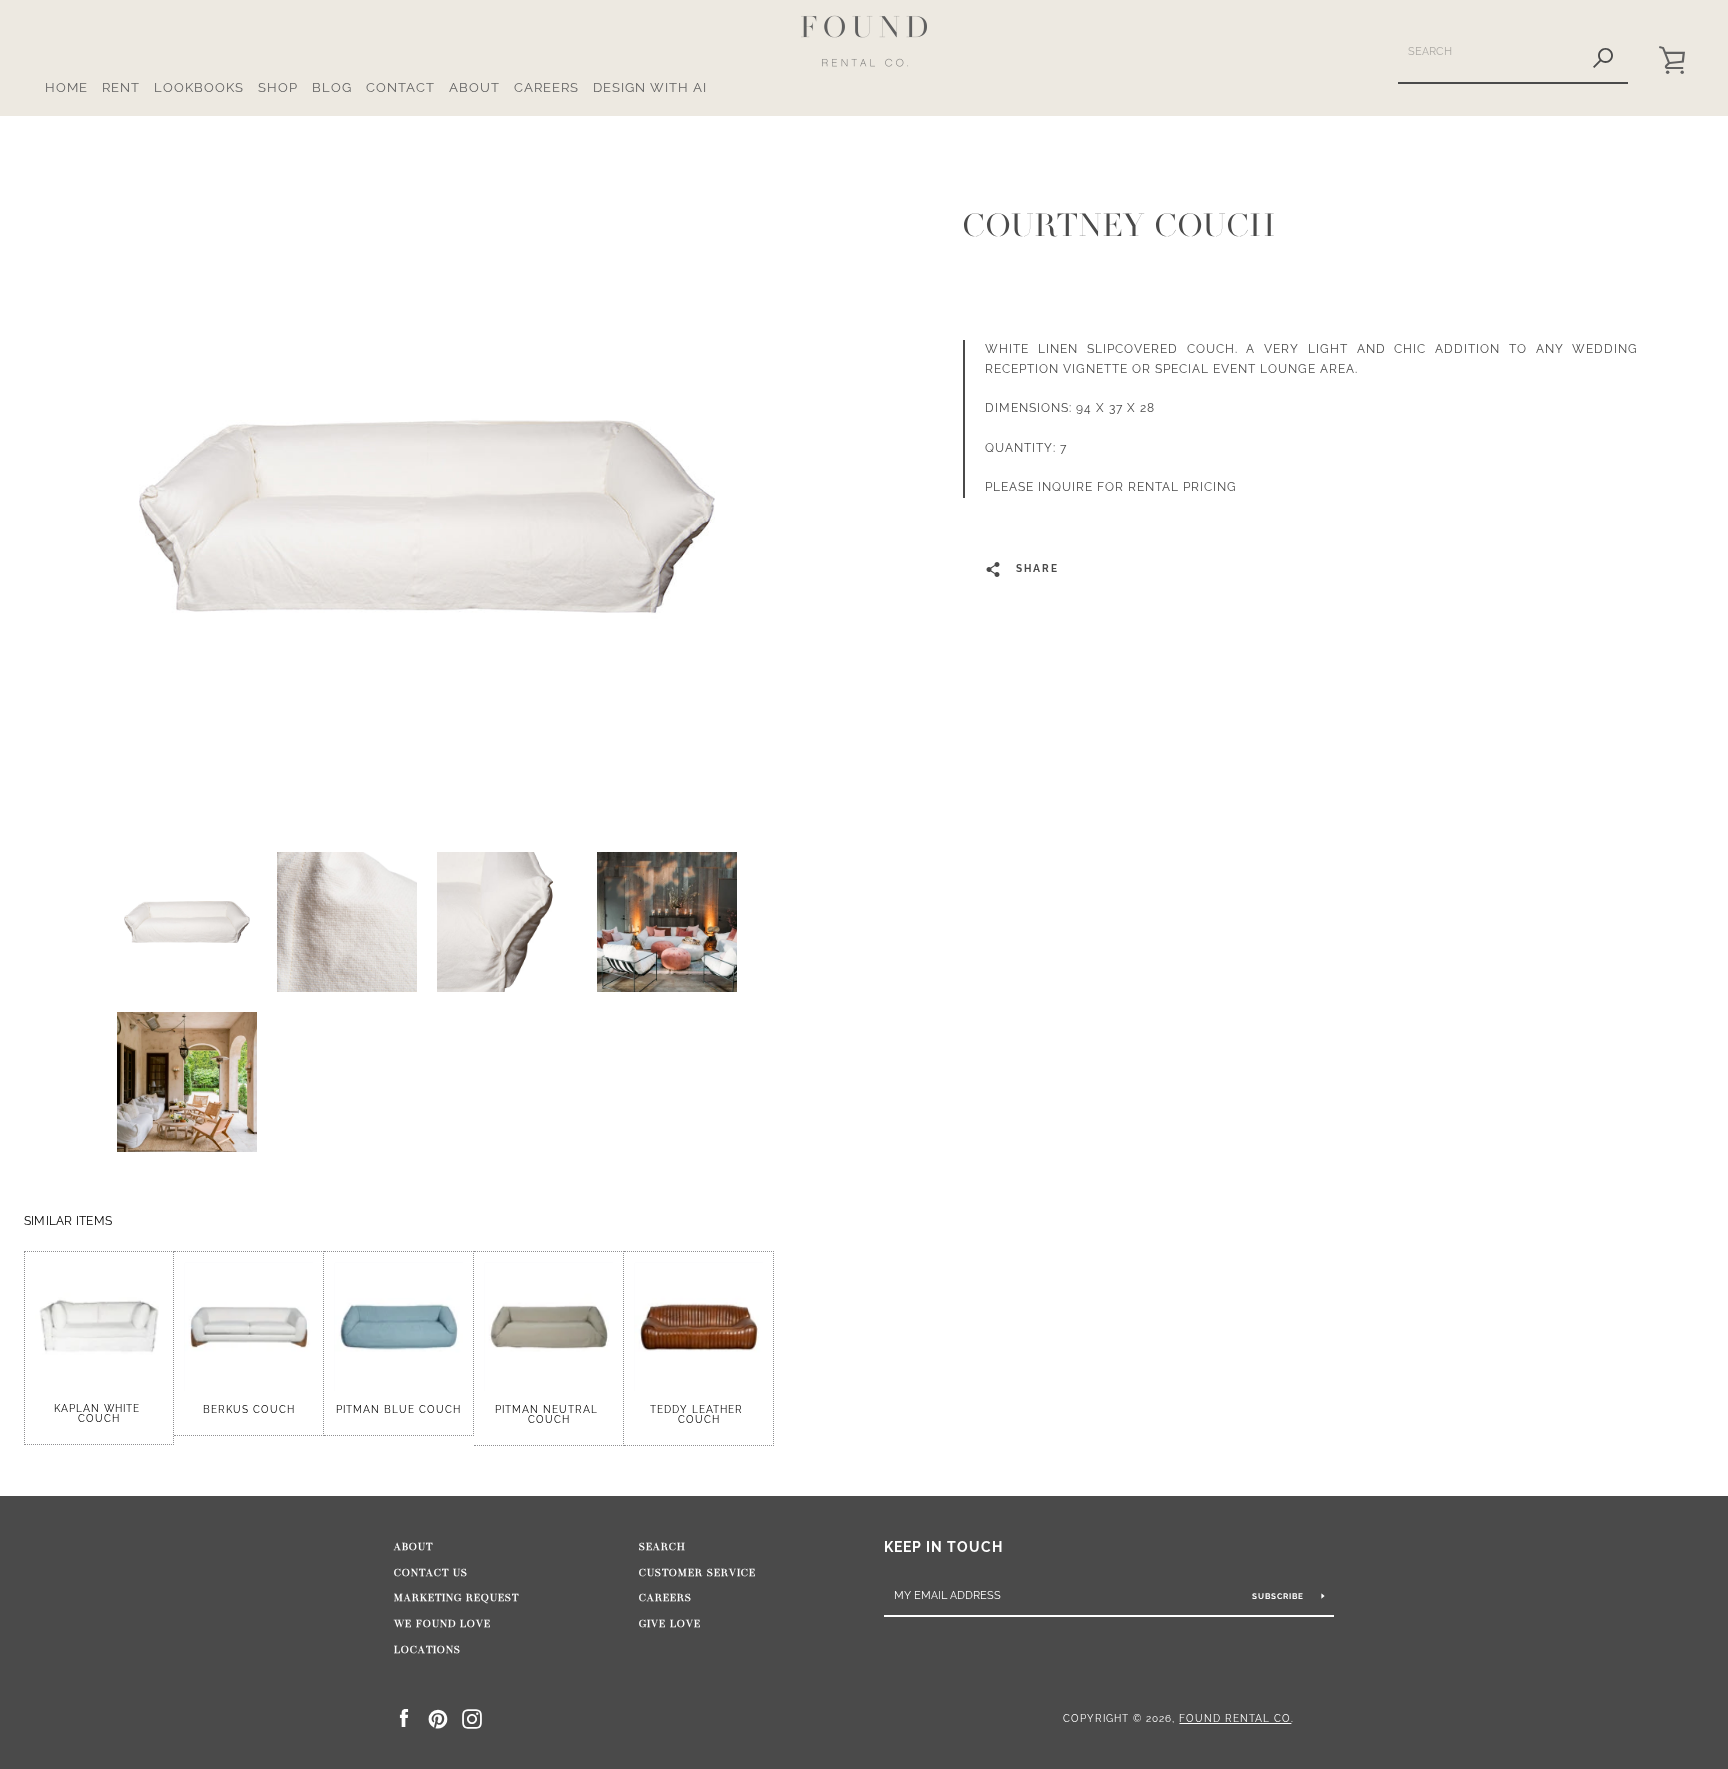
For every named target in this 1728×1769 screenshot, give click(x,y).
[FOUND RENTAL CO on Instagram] (472, 1717)
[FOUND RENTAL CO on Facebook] (404, 1717)
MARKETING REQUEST (456, 1598)
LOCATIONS (427, 1650)
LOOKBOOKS (199, 87)
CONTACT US (431, 1573)
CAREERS (546, 87)
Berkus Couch (249, 1409)
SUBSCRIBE (1279, 1596)
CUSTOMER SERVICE (697, 1573)
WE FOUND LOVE (442, 1624)
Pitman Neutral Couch (548, 1414)
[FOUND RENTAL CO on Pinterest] (438, 1717)
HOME (66, 87)
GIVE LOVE (670, 1624)
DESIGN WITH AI (650, 87)
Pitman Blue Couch (398, 1409)
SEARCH (662, 1547)
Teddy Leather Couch (698, 1414)
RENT (121, 87)
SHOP (278, 87)
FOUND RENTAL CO (1235, 1718)
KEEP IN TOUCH (943, 1546)
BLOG (332, 87)
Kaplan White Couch (99, 1413)
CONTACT (400, 87)
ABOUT (474, 87)
